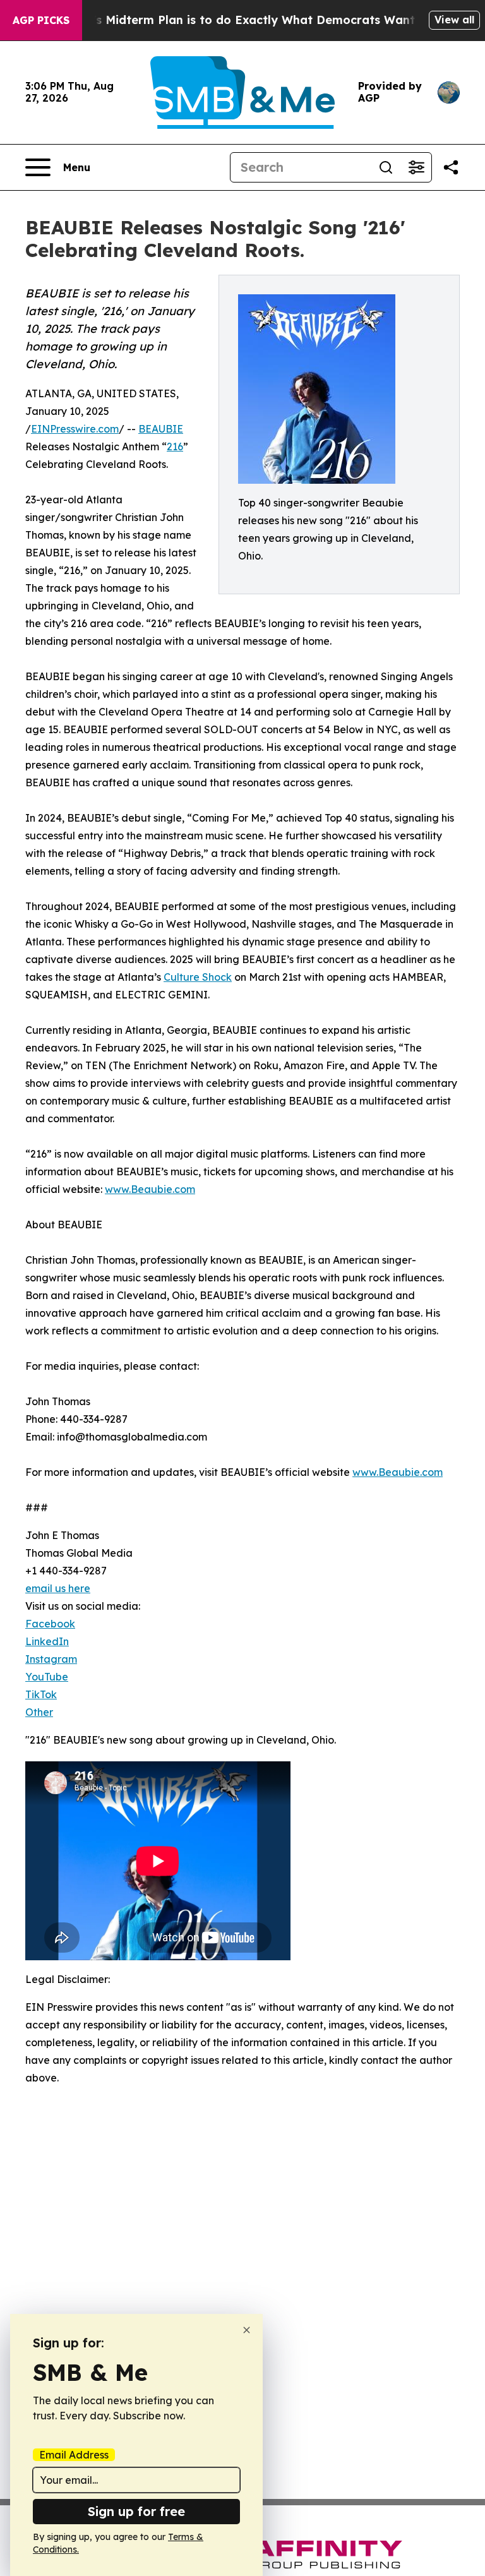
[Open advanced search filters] (416, 167)
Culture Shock (198, 977)
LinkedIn (47, 1641)
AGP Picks (41, 20)
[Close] (247, 2330)
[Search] (386, 167)
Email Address (74, 2455)
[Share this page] (451, 167)
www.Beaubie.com (150, 1189)
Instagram (51, 1659)
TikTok (41, 1694)
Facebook (50, 1624)
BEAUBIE (161, 429)
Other (39, 1712)
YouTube (47, 1677)
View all (454, 20)
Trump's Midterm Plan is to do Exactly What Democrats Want (236, 20)
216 (175, 446)
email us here (58, 1588)
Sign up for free (136, 2511)
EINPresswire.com (75, 429)
